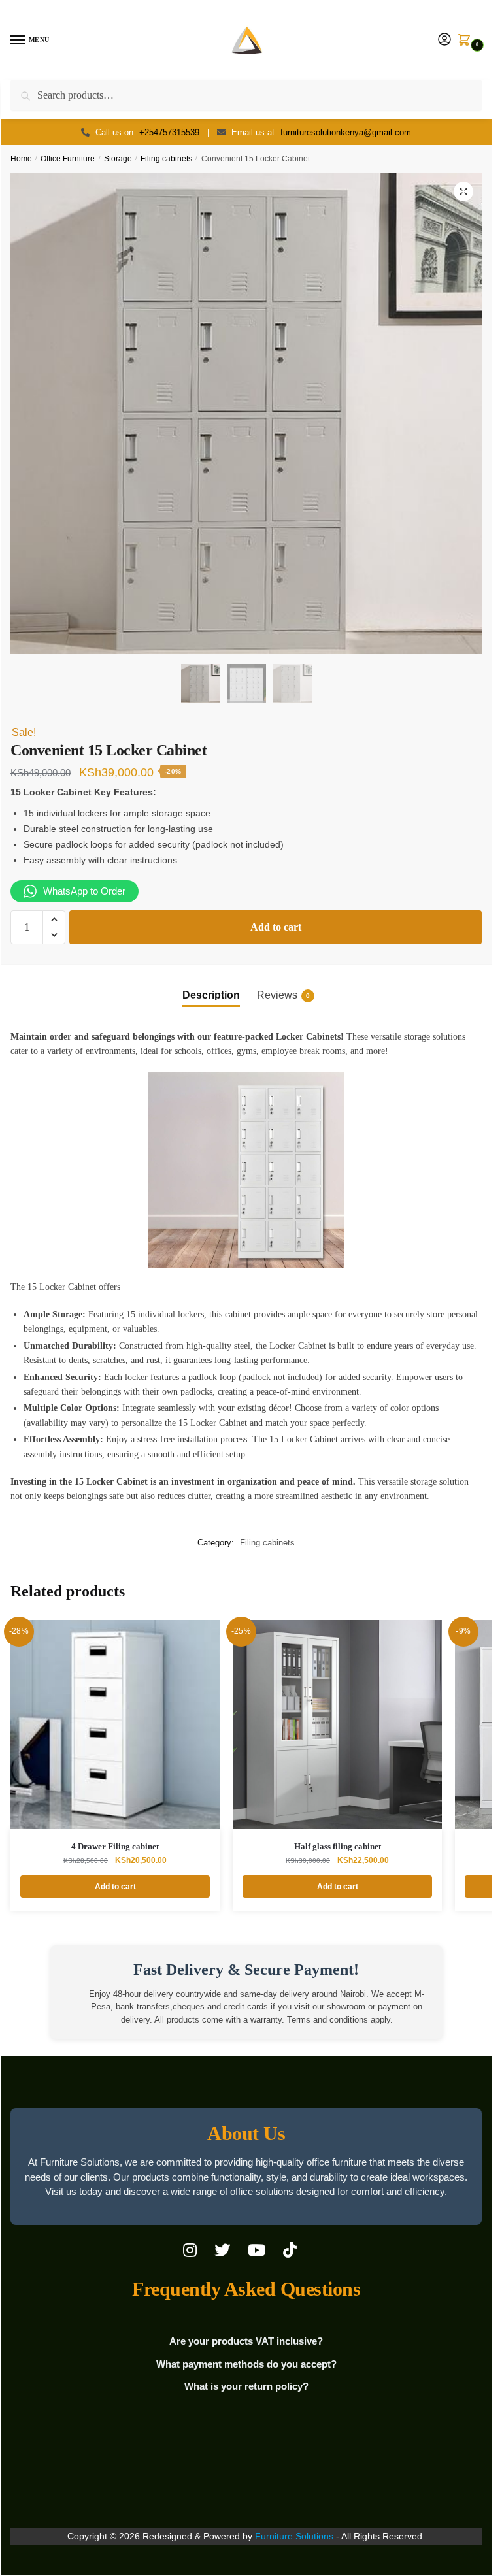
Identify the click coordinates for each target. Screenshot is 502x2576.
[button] (463, 191)
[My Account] (444, 40)
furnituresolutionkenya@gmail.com (346, 132)
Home (21, 159)
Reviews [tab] (283, 995)
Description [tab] (211, 995)
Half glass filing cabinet (338, 1846)
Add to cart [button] (115, 1887)
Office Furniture (68, 159)
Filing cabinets (166, 159)
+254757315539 (169, 132)
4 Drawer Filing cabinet (115, 1846)
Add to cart (276, 927)
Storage (118, 159)
